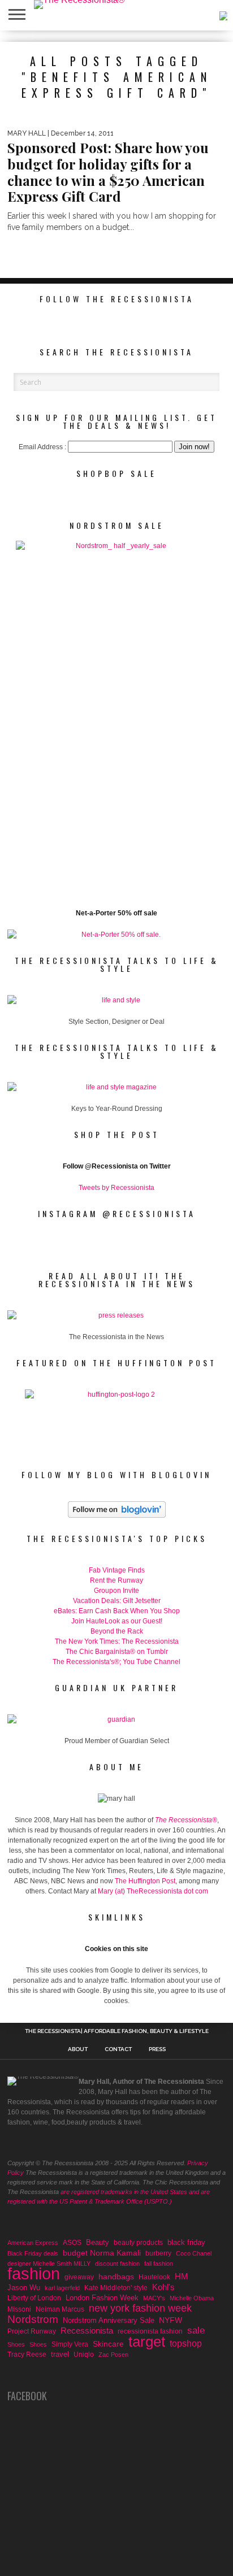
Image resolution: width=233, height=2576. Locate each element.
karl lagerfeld (62, 2288)
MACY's (154, 2298)
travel (60, 2354)
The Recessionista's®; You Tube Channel (116, 1662)
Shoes (16, 2344)
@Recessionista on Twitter (128, 1166)
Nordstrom (33, 2319)
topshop (186, 2343)
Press (157, 2049)
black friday (186, 2242)
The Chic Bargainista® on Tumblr (117, 1652)
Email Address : (42, 447)
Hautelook (154, 2277)
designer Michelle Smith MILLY (49, 2264)
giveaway (79, 2277)
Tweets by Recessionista (116, 1188)
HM (182, 2277)
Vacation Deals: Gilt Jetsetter (117, 1601)
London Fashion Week (102, 2298)
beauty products (138, 2243)
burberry (158, 2253)
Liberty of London (34, 2298)
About (78, 2049)
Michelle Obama (192, 2298)
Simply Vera (70, 2344)
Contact (118, 2049)
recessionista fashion (150, 2331)
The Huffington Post (145, 1881)
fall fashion (159, 2264)
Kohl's (163, 2287)
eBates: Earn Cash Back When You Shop (117, 1611)
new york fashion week (140, 2308)
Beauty (98, 2242)
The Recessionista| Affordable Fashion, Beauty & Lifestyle (117, 2031)
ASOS (72, 2242)
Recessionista (87, 2330)
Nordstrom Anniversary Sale (109, 2320)
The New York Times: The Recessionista (117, 1641)
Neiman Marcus (60, 2309)
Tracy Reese (27, 2354)
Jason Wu (24, 2288)
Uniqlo (84, 2354)
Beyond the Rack (117, 1631)
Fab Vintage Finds (117, 1570)
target (147, 2342)
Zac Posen (113, 2355)
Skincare (108, 2344)
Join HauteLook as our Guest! (117, 1621)
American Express (33, 2243)
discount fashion (117, 2264)
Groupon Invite (116, 1591)
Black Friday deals (33, 2253)
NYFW (171, 2320)
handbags (116, 2277)
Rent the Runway (116, 1580)
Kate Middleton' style (116, 2288)
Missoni (19, 2309)
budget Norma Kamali (102, 2253)
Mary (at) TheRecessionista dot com (153, 1891)
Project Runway (32, 2331)
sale (196, 2331)
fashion (34, 2274)
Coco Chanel (194, 2253)
